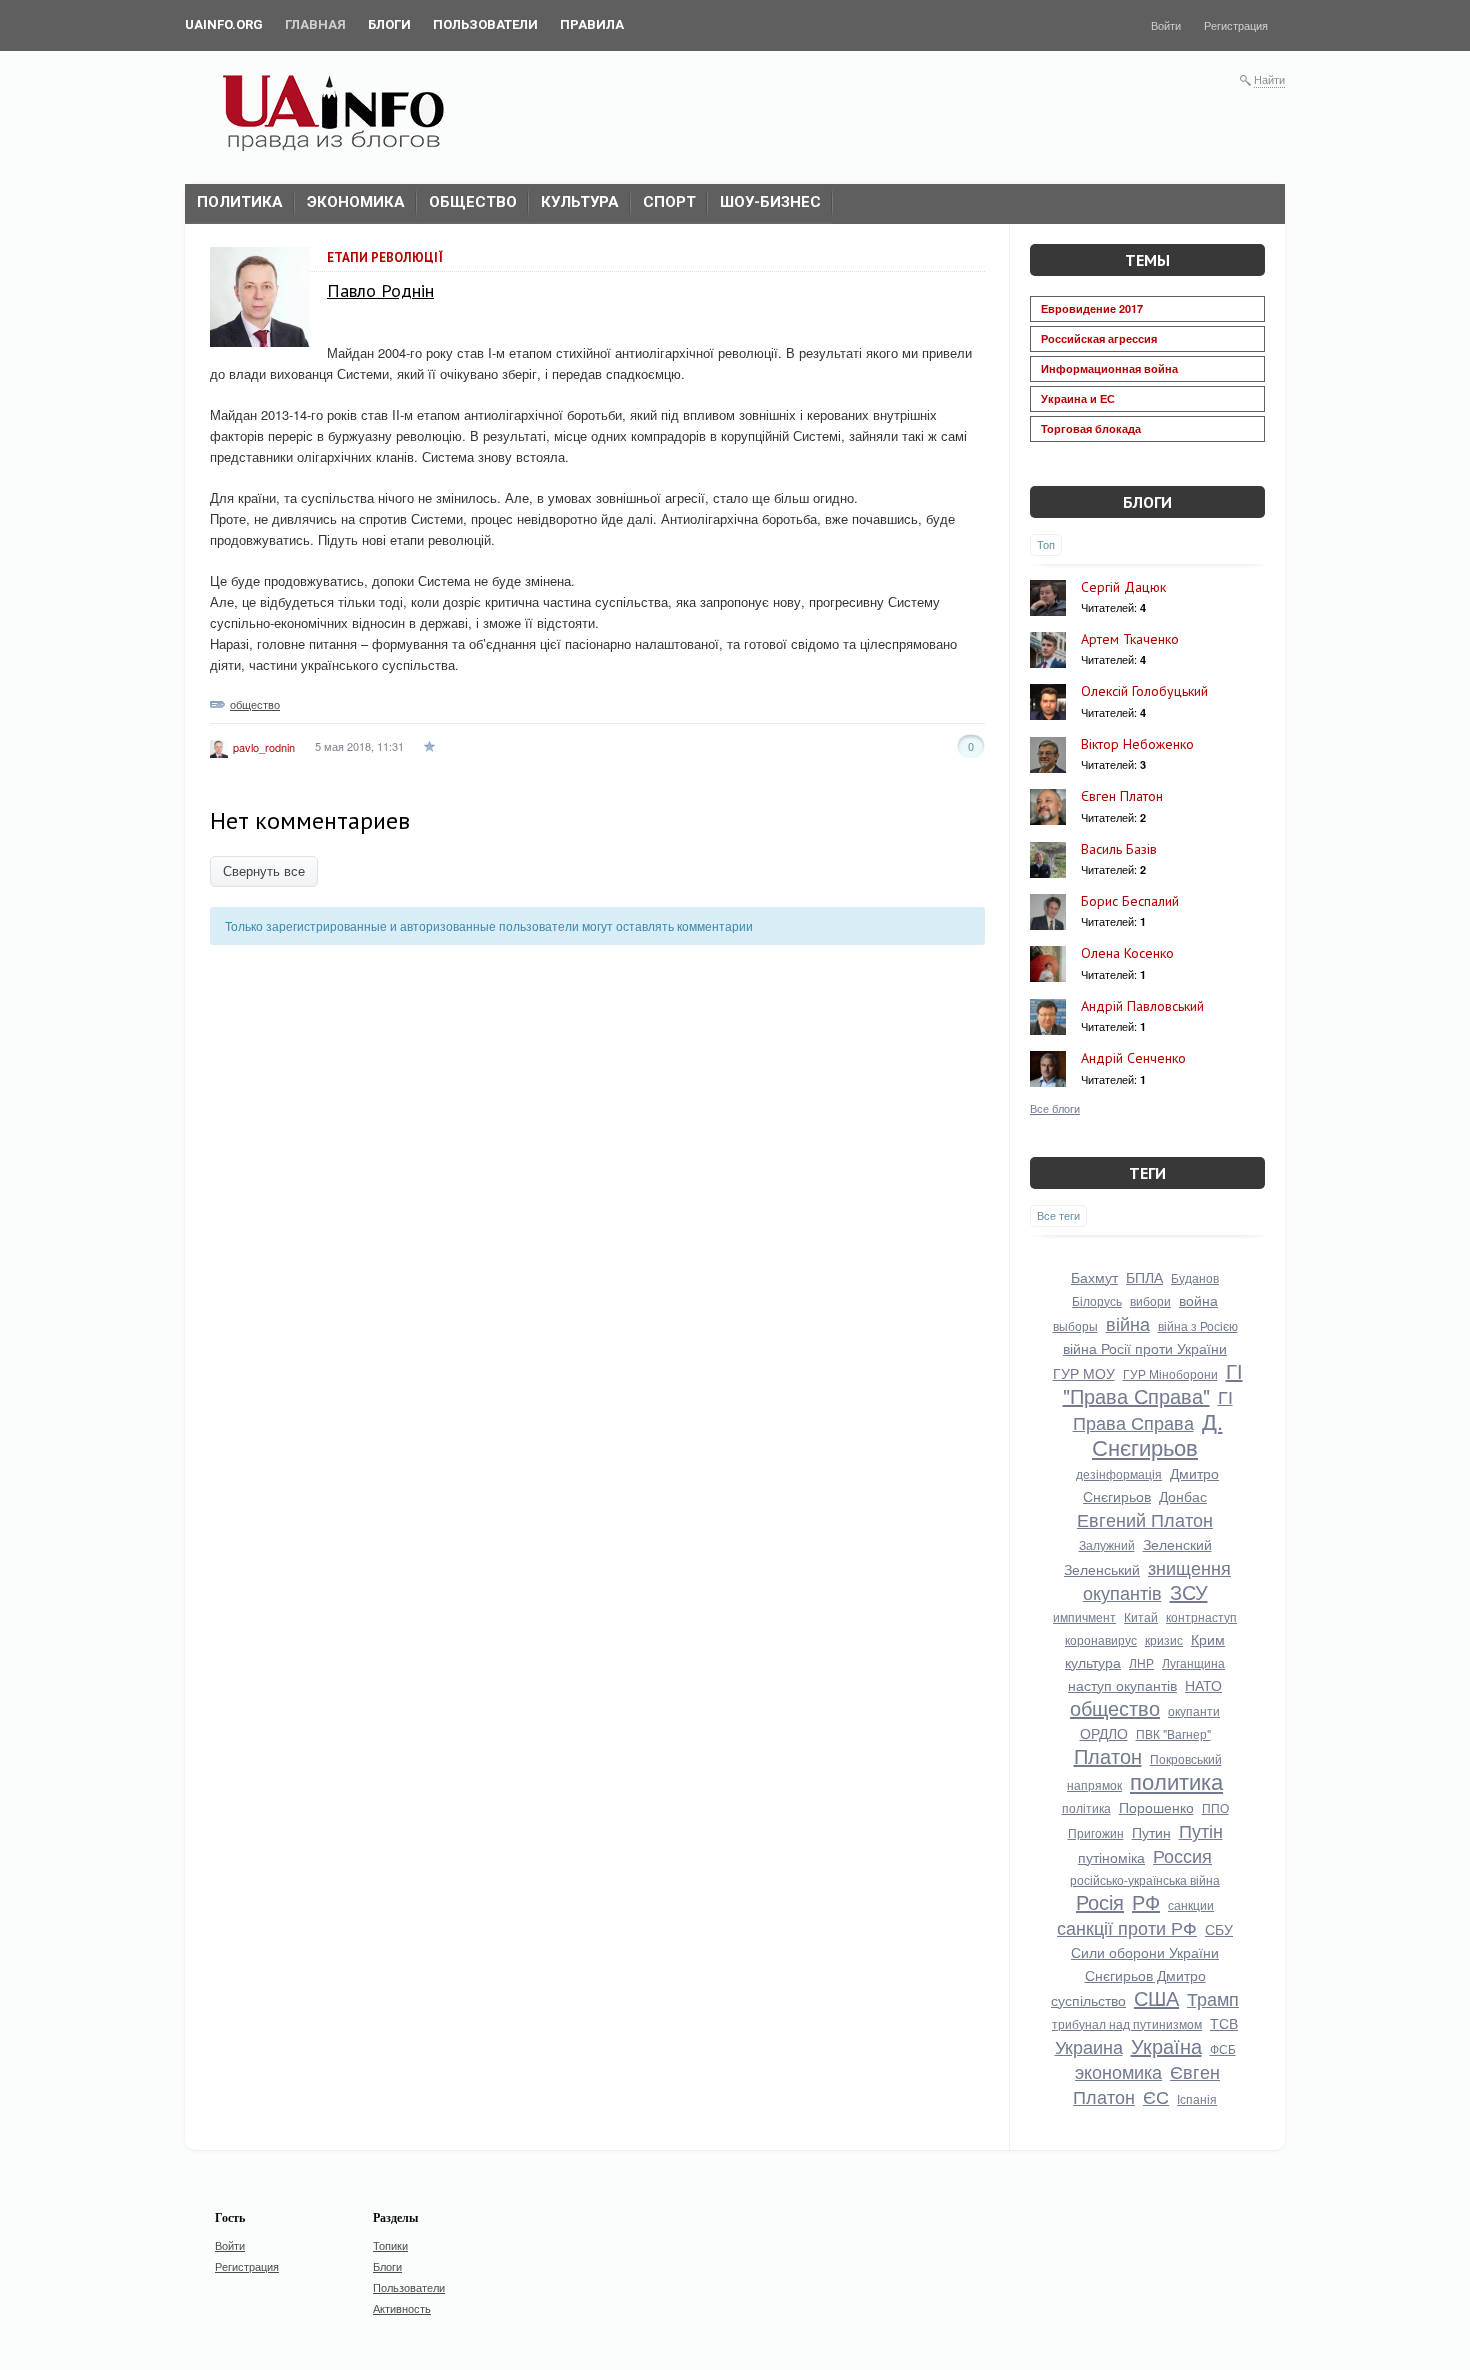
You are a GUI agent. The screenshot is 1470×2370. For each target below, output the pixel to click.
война (1198, 1300)
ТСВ (1224, 2023)
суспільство (1088, 2000)
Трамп (1213, 1998)
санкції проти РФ (1127, 1927)
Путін (1201, 1830)
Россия (1182, 1855)
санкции (1191, 1904)
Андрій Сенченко (1133, 1058)
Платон (1108, 1755)
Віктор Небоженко (1137, 744)
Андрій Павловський (1142, 1006)
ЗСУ (1189, 1591)
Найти (1269, 79)
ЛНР (1141, 1662)
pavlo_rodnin (264, 747)
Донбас (1183, 1496)
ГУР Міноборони (1170, 1373)
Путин (1151, 1832)
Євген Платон (1122, 796)
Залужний (1107, 1544)
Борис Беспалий (1130, 901)
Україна (1166, 2045)
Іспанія (1197, 2098)
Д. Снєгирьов (1157, 1433)
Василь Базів (1119, 849)
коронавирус (1101, 1639)
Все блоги (1055, 1108)
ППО (1215, 1807)
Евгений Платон (1145, 1519)
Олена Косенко (1127, 953)
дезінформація (1119, 1473)
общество (255, 704)
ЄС (1156, 2096)
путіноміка (1111, 1857)
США (1156, 1997)
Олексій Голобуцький (1144, 691)
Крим (1208, 1639)
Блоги (1147, 502)
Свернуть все (264, 871)
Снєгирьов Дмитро (1145, 1975)
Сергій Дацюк (1123, 587)
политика (1176, 1780)
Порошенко (1156, 1807)
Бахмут (1094, 1277)
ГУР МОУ (1084, 1373)
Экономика (356, 202)
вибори (1150, 1300)
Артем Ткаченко (1130, 639)
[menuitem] (224, 25)
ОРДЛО (1104, 1733)
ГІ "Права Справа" (1153, 1383)
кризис (1164, 1639)
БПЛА (1144, 1277)
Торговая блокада (1091, 428)
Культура (580, 202)
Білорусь (1097, 1300)
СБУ (1219, 1929)
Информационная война (1109, 368)
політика (1086, 1807)
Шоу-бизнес (770, 202)
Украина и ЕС (1078, 398)
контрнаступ (1201, 1616)
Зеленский (1177, 1544)
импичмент (1084, 1616)
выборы (1075, 1325)
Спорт (669, 202)
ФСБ (1223, 2048)
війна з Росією (1198, 1325)
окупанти (1194, 1710)
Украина (1089, 2046)
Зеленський (1102, 1569)
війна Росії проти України (1145, 1348)
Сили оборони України (1145, 1952)
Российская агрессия (1099, 338)
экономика (1118, 2071)
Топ (1046, 544)
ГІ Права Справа (1153, 1409)
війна (1128, 1323)
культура (1093, 1662)
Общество (473, 202)
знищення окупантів (1157, 1579)
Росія (1100, 1901)
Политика (240, 202)
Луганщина (1193, 1662)
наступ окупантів (1122, 1685)
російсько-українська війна (1145, 1879)
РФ (1146, 1901)
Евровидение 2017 (1092, 308)
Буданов (1195, 1277)
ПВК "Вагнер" (1173, 1733)
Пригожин (1096, 1832)
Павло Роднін (380, 290)
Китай (1141, 1616)
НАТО (1203, 1685)
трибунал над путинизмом (1127, 2023)
